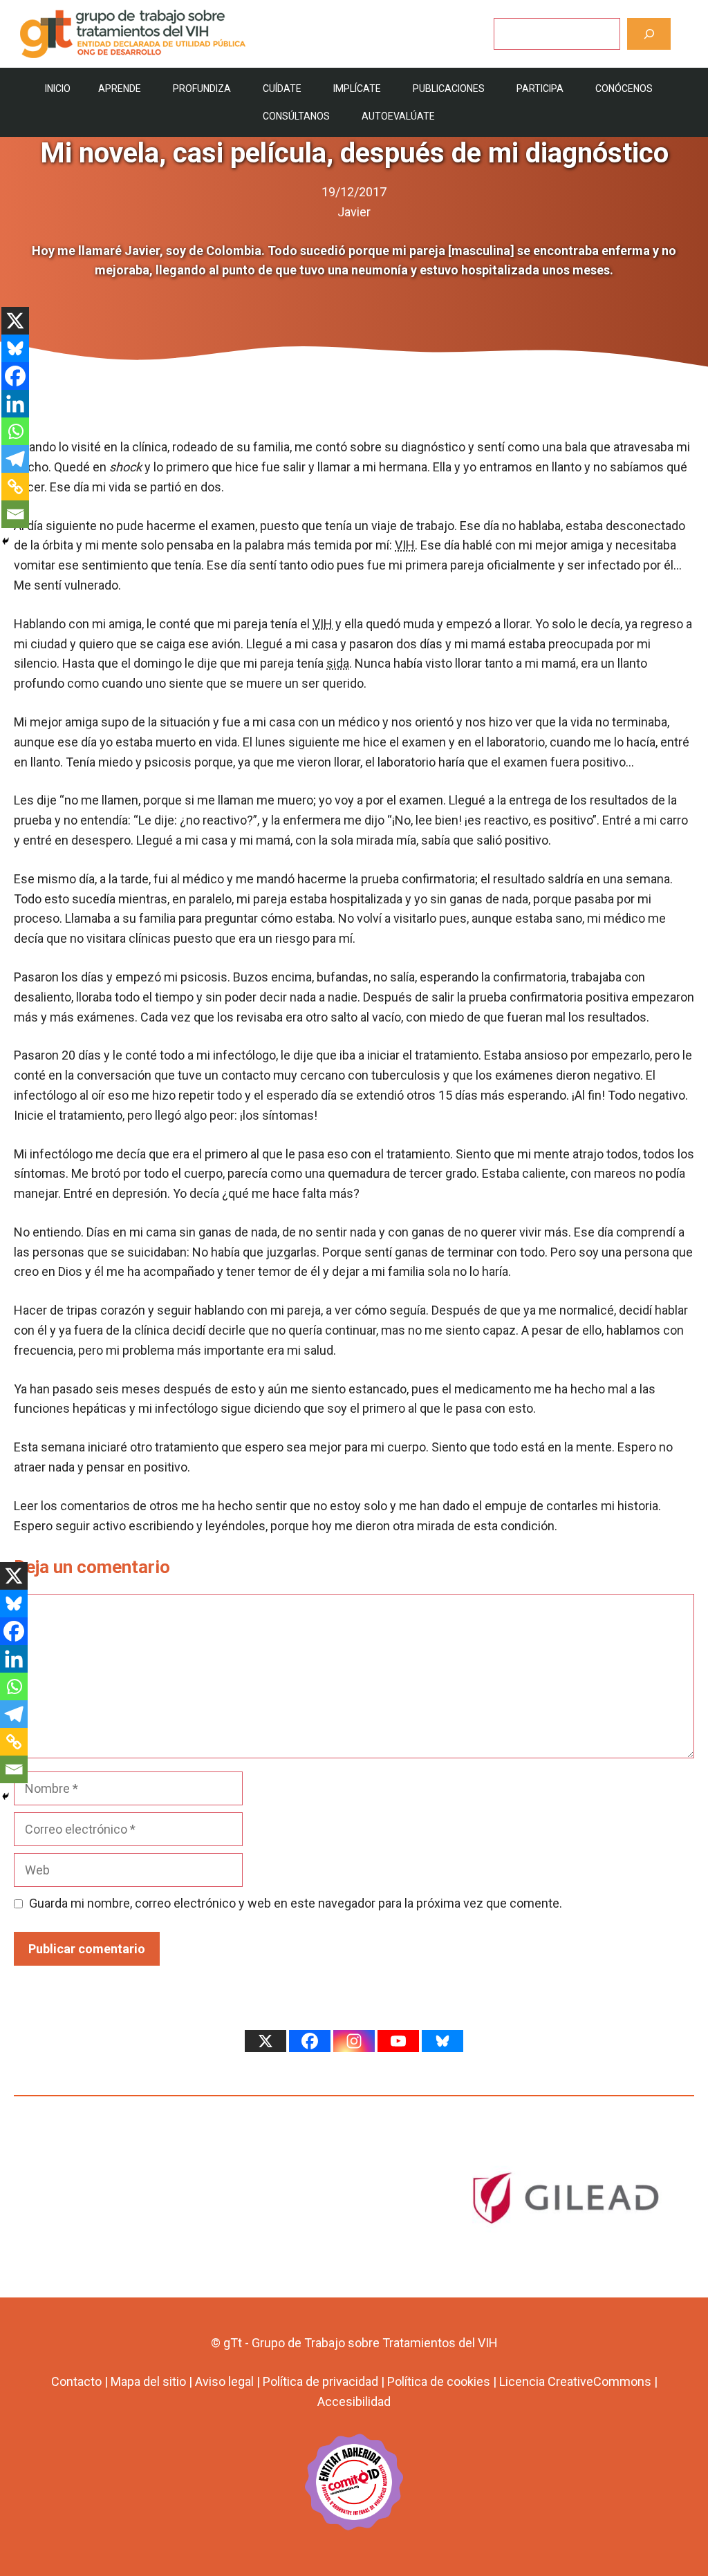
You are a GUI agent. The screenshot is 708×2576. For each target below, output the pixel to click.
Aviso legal (224, 2381)
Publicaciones (449, 88)
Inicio (58, 88)
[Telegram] (15, 459)
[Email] (15, 514)
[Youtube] (398, 2041)
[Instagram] (354, 2041)
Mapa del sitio (148, 2381)
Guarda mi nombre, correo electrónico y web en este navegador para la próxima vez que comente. (296, 1903)
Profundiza (202, 88)
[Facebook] (15, 376)
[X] (15, 321)
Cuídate (282, 88)
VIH (405, 545)
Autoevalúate (398, 116)
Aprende (120, 88)
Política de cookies (439, 2381)
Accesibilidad (354, 2401)
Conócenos (624, 88)
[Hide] (6, 541)
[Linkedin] (15, 404)
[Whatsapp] (15, 431)
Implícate (357, 88)
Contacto (76, 2381)
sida (338, 663)
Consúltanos (296, 116)
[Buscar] (649, 34)
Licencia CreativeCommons (575, 2381)
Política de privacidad (320, 2381)
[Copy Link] (15, 487)
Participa (540, 88)
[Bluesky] (15, 348)
